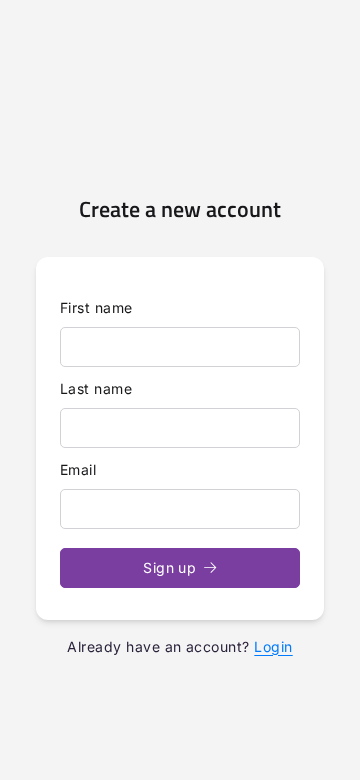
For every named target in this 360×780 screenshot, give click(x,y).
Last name (96, 388)
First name (96, 307)
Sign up (169, 567)
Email (78, 469)
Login (273, 646)
